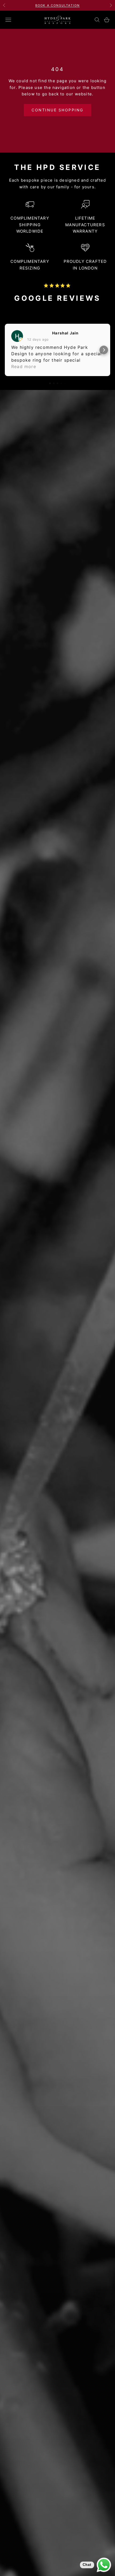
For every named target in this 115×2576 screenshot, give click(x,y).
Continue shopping (57, 110)
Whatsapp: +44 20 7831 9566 (57, 5)
